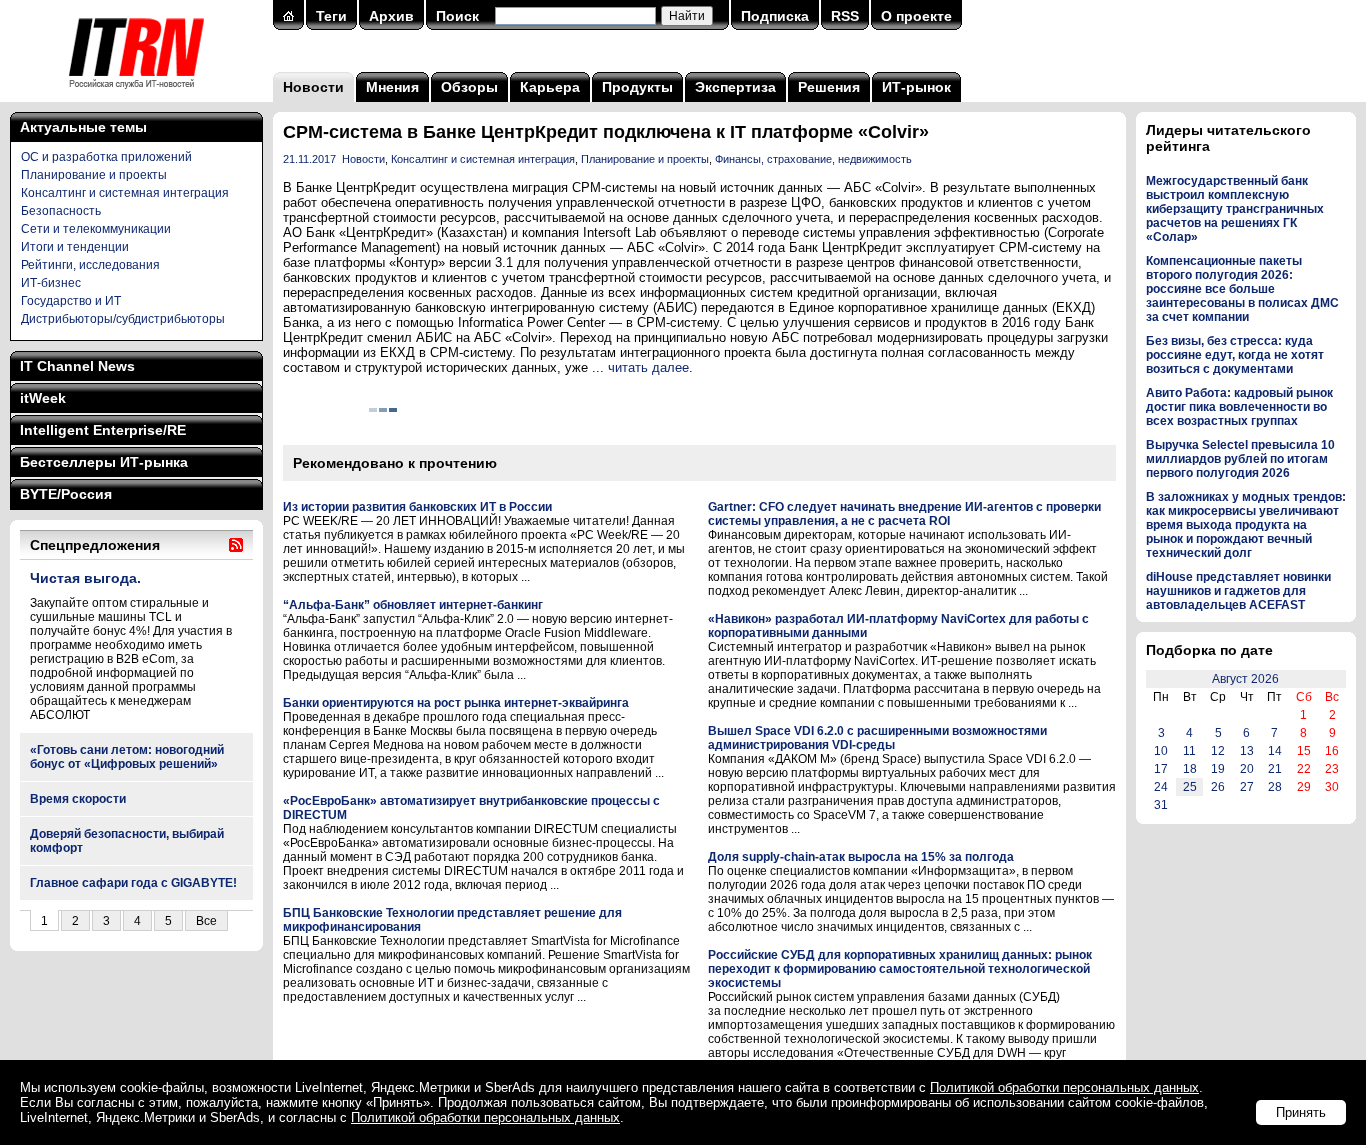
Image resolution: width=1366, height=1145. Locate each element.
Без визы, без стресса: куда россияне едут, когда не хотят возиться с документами (1235, 355)
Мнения (392, 87)
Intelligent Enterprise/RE (103, 430)
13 (1247, 751)
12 (1218, 751)
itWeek (43, 398)
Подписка (775, 16)
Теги (331, 16)
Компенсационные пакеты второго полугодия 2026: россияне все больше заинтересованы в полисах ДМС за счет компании (1242, 289)
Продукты (637, 87)
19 (1218, 769)
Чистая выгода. (85, 578)
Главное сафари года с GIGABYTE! (133, 883)
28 (1275, 787)
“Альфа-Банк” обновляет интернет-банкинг (413, 605)
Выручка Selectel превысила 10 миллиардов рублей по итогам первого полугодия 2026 (1240, 459)
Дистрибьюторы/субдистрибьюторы (123, 319)
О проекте (916, 16)
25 (1190, 787)
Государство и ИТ (71, 301)
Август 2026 (1245, 679)
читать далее (648, 367)
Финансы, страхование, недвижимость (813, 159)
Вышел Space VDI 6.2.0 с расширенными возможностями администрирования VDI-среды (877, 738)
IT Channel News (77, 366)
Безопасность (61, 211)
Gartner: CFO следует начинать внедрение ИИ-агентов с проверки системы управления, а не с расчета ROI (904, 514)
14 (1275, 751)
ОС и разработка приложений (106, 157)
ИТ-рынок (916, 87)
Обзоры (469, 87)
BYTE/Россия (66, 494)
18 (1190, 769)
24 (1161, 787)
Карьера (550, 87)
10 (1161, 751)
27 (1247, 787)
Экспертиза (735, 87)
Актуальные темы (83, 127)
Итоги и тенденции (75, 247)
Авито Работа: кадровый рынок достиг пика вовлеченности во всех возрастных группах (1239, 407)
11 (1189, 751)
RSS (845, 16)
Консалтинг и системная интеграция (125, 193)
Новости (313, 87)
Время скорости (78, 799)
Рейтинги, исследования (90, 265)
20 (1247, 769)
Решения (829, 87)
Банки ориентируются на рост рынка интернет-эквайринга (456, 703)
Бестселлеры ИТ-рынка (104, 462)
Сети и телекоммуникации (96, 229)
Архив (391, 16)
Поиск (457, 16)
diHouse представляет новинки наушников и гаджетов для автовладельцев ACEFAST (1238, 591)
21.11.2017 (309, 159)
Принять (1301, 1112)
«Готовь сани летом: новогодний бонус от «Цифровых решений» (127, 757)
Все (206, 921)
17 (1161, 769)
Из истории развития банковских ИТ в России (417, 507)
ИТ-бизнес (51, 283)
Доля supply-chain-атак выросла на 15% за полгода (861, 857)
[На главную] (136, 95)
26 (1218, 787)
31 (1161, 805)
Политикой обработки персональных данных (1064, 1087)
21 (1275, 769)
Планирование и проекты (94, 175)
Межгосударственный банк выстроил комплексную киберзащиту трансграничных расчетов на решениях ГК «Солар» (1235, 209)
